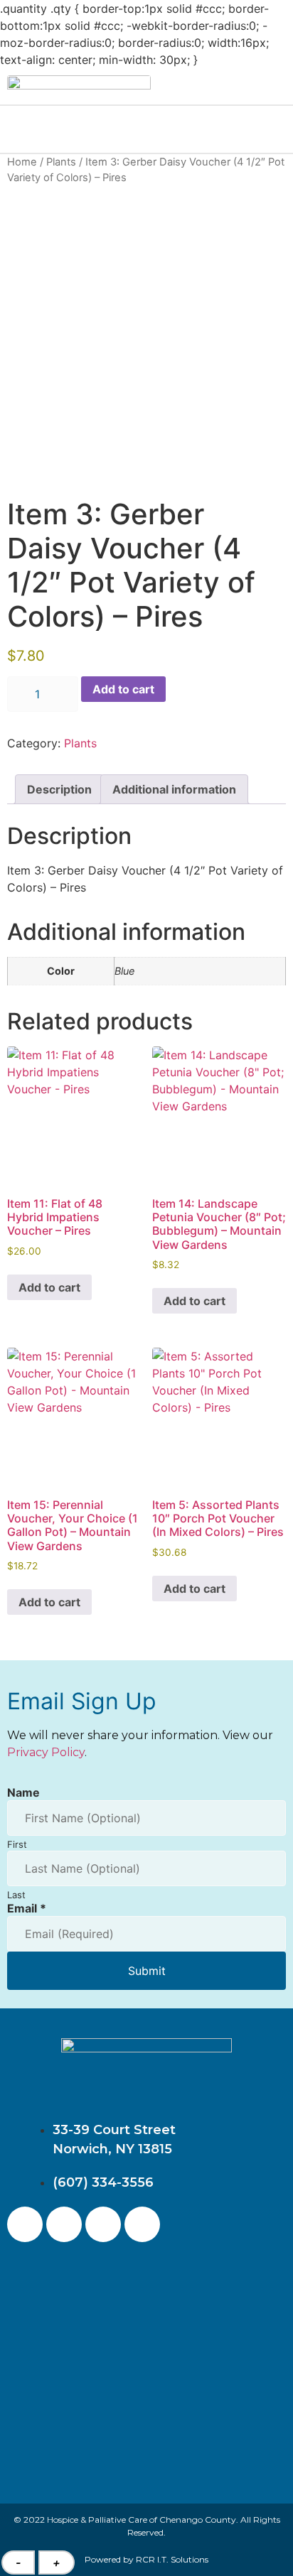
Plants (61, 162)
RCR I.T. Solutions (172, 2559)
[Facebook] (25, 2224)
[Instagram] (64, 2224)
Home (22, 162)
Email (27, 1908)
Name (23, 1792)
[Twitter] (103, 2224)
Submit (147, 1971)
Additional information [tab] (174, 789)
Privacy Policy (46, 1752)
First (17, 1844)
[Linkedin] (142, 2224)
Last (16, 1895)
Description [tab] (59, 789)
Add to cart (123, 689)
